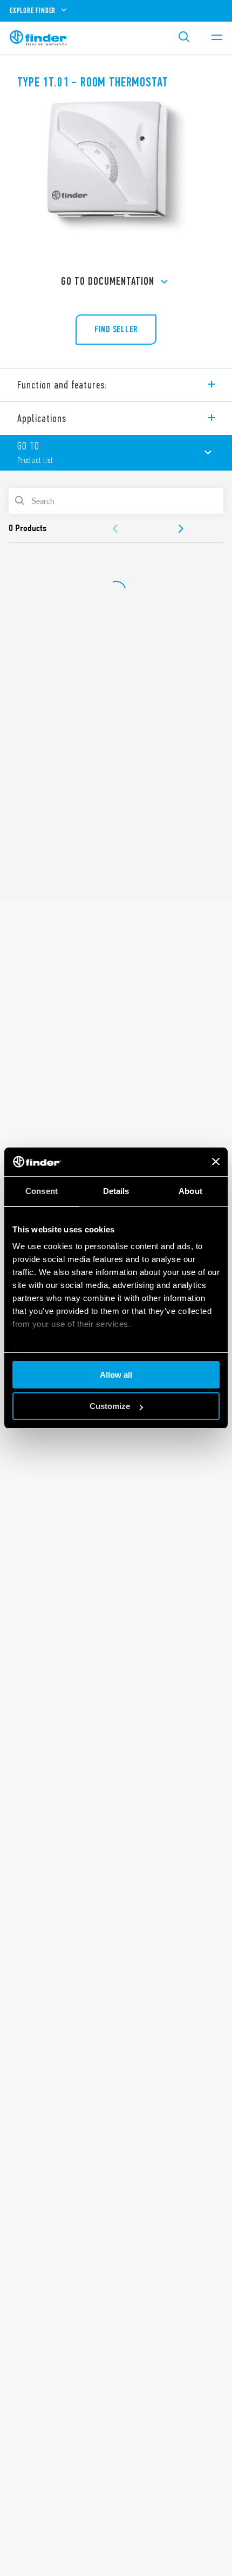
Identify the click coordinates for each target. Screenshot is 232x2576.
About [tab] (190, 1191)
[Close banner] (216, 1162)
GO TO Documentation (108, 281)
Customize (110, 1406)
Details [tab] (116, 1191)
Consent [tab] (42, 1191)
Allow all (116, 1375)
